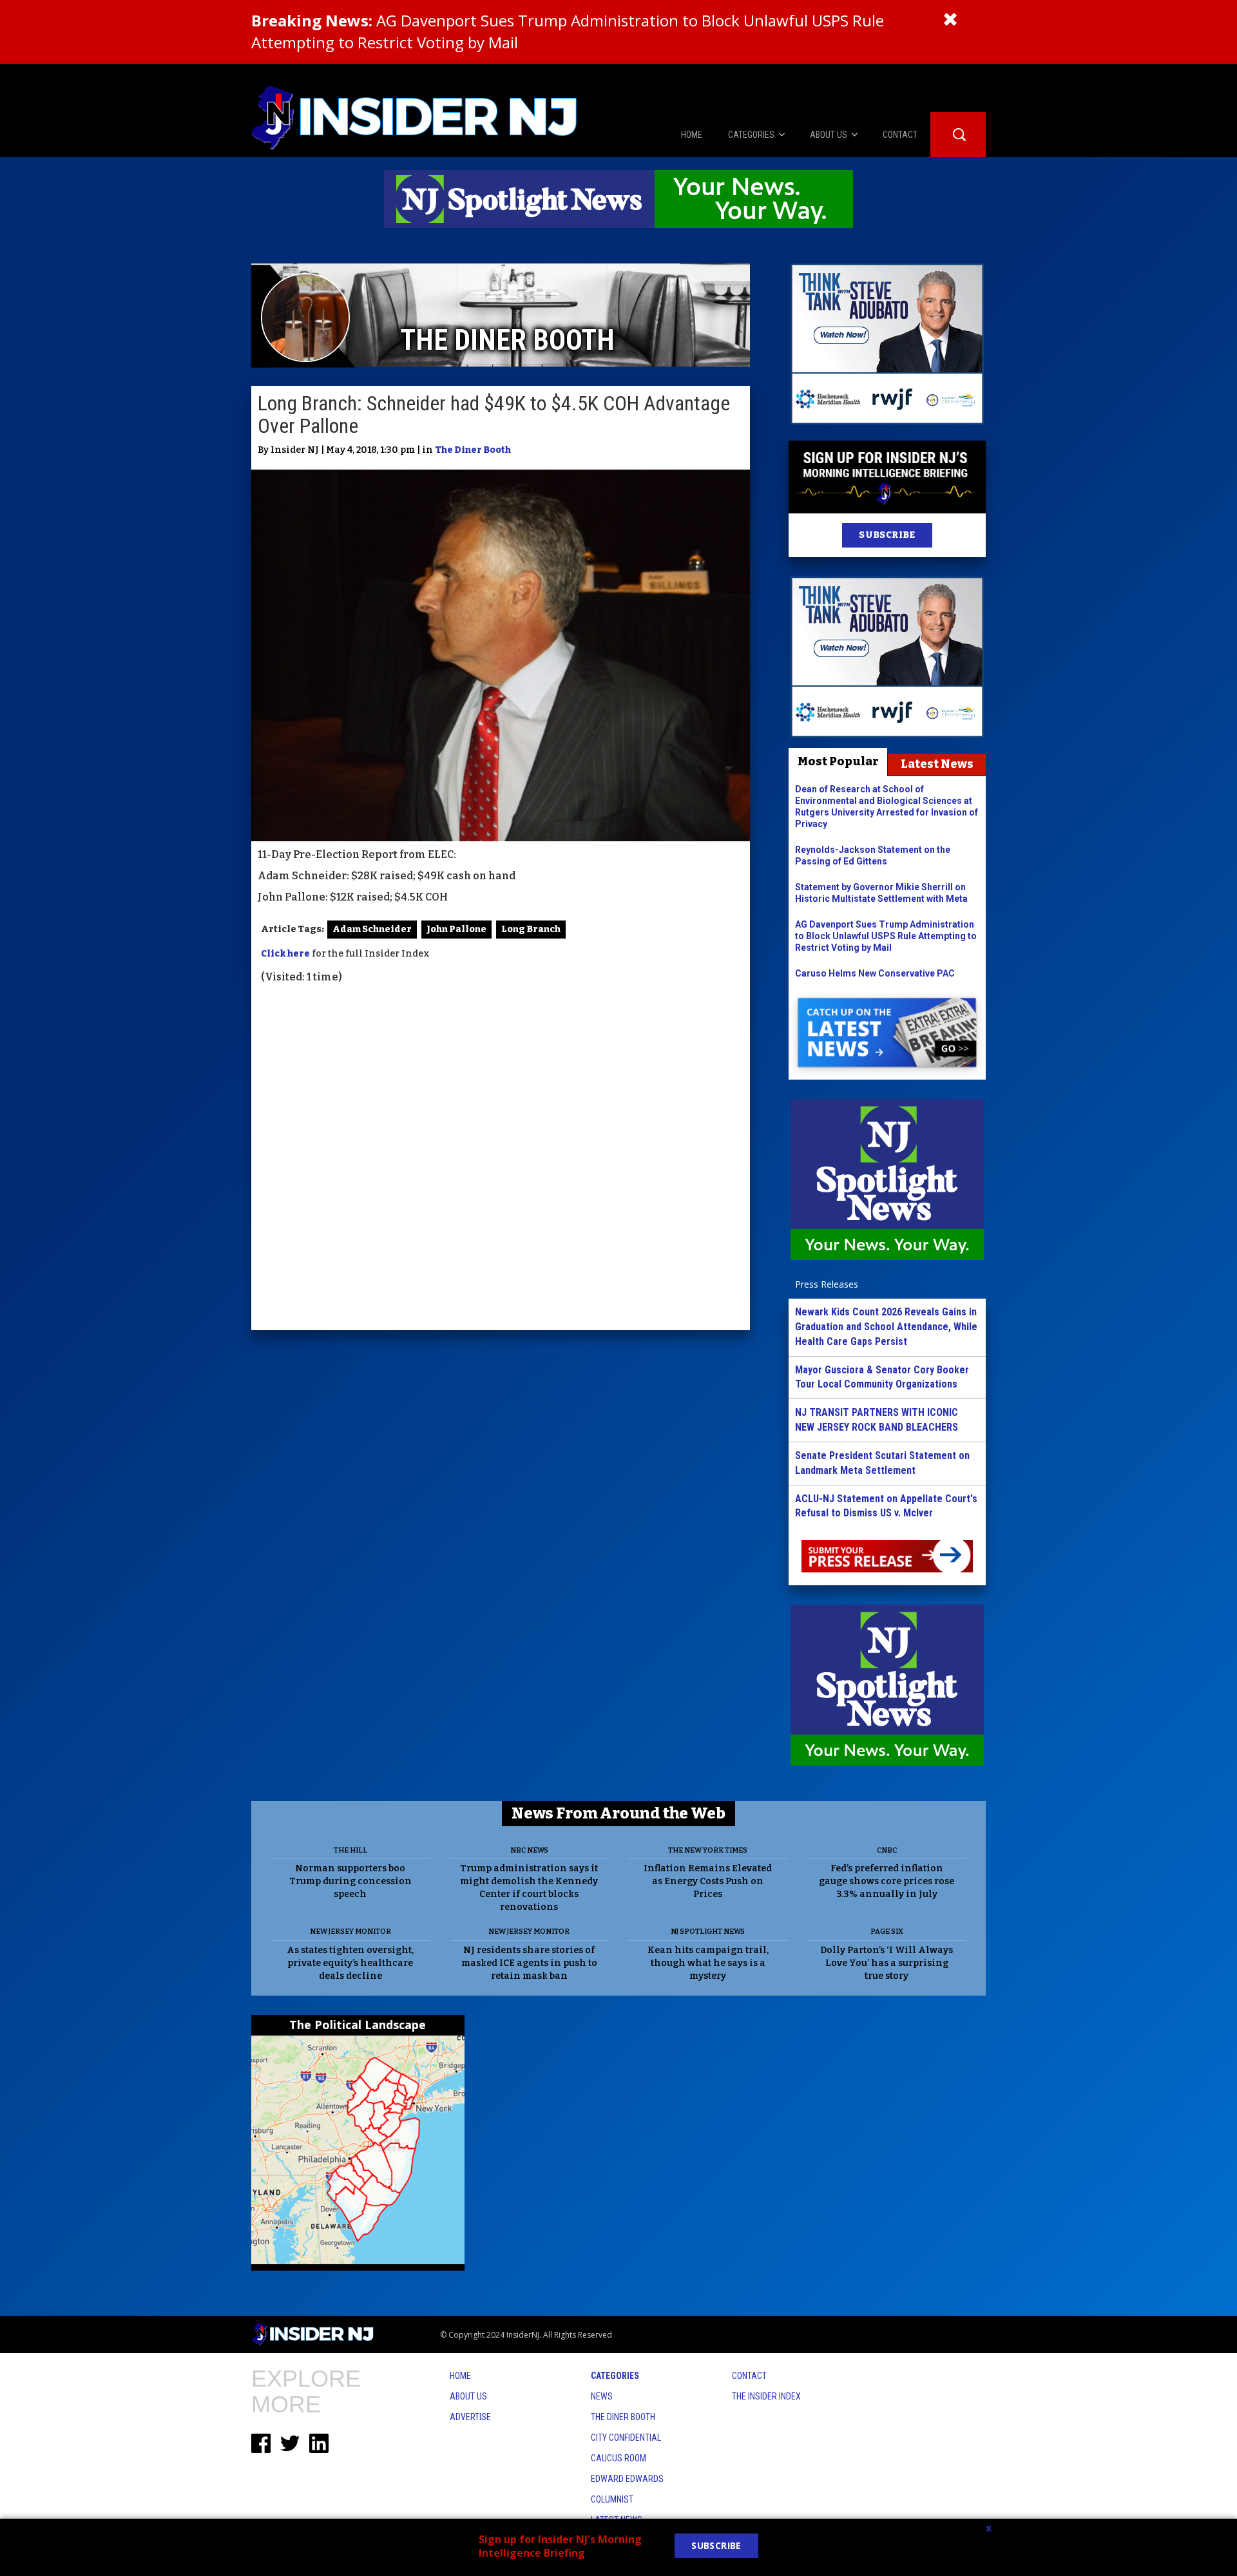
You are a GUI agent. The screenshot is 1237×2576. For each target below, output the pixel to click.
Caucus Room (618, 2458)
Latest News (937, 764)
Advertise (470, 2417)
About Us (468, 2396)
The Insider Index (766, 2396)
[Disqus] (501, 1159)
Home (460, 2376)
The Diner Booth (473, 450)
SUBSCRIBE (887, 535)
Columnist (612, 2499)
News (602, 2396)
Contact (749, 2376)
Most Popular (838, 761)
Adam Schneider (372, 929)
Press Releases (827, 1284)
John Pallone (456, 929)
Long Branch (531, 929)
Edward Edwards (627, 2479)
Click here (285, 954)
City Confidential (626, 2438)
